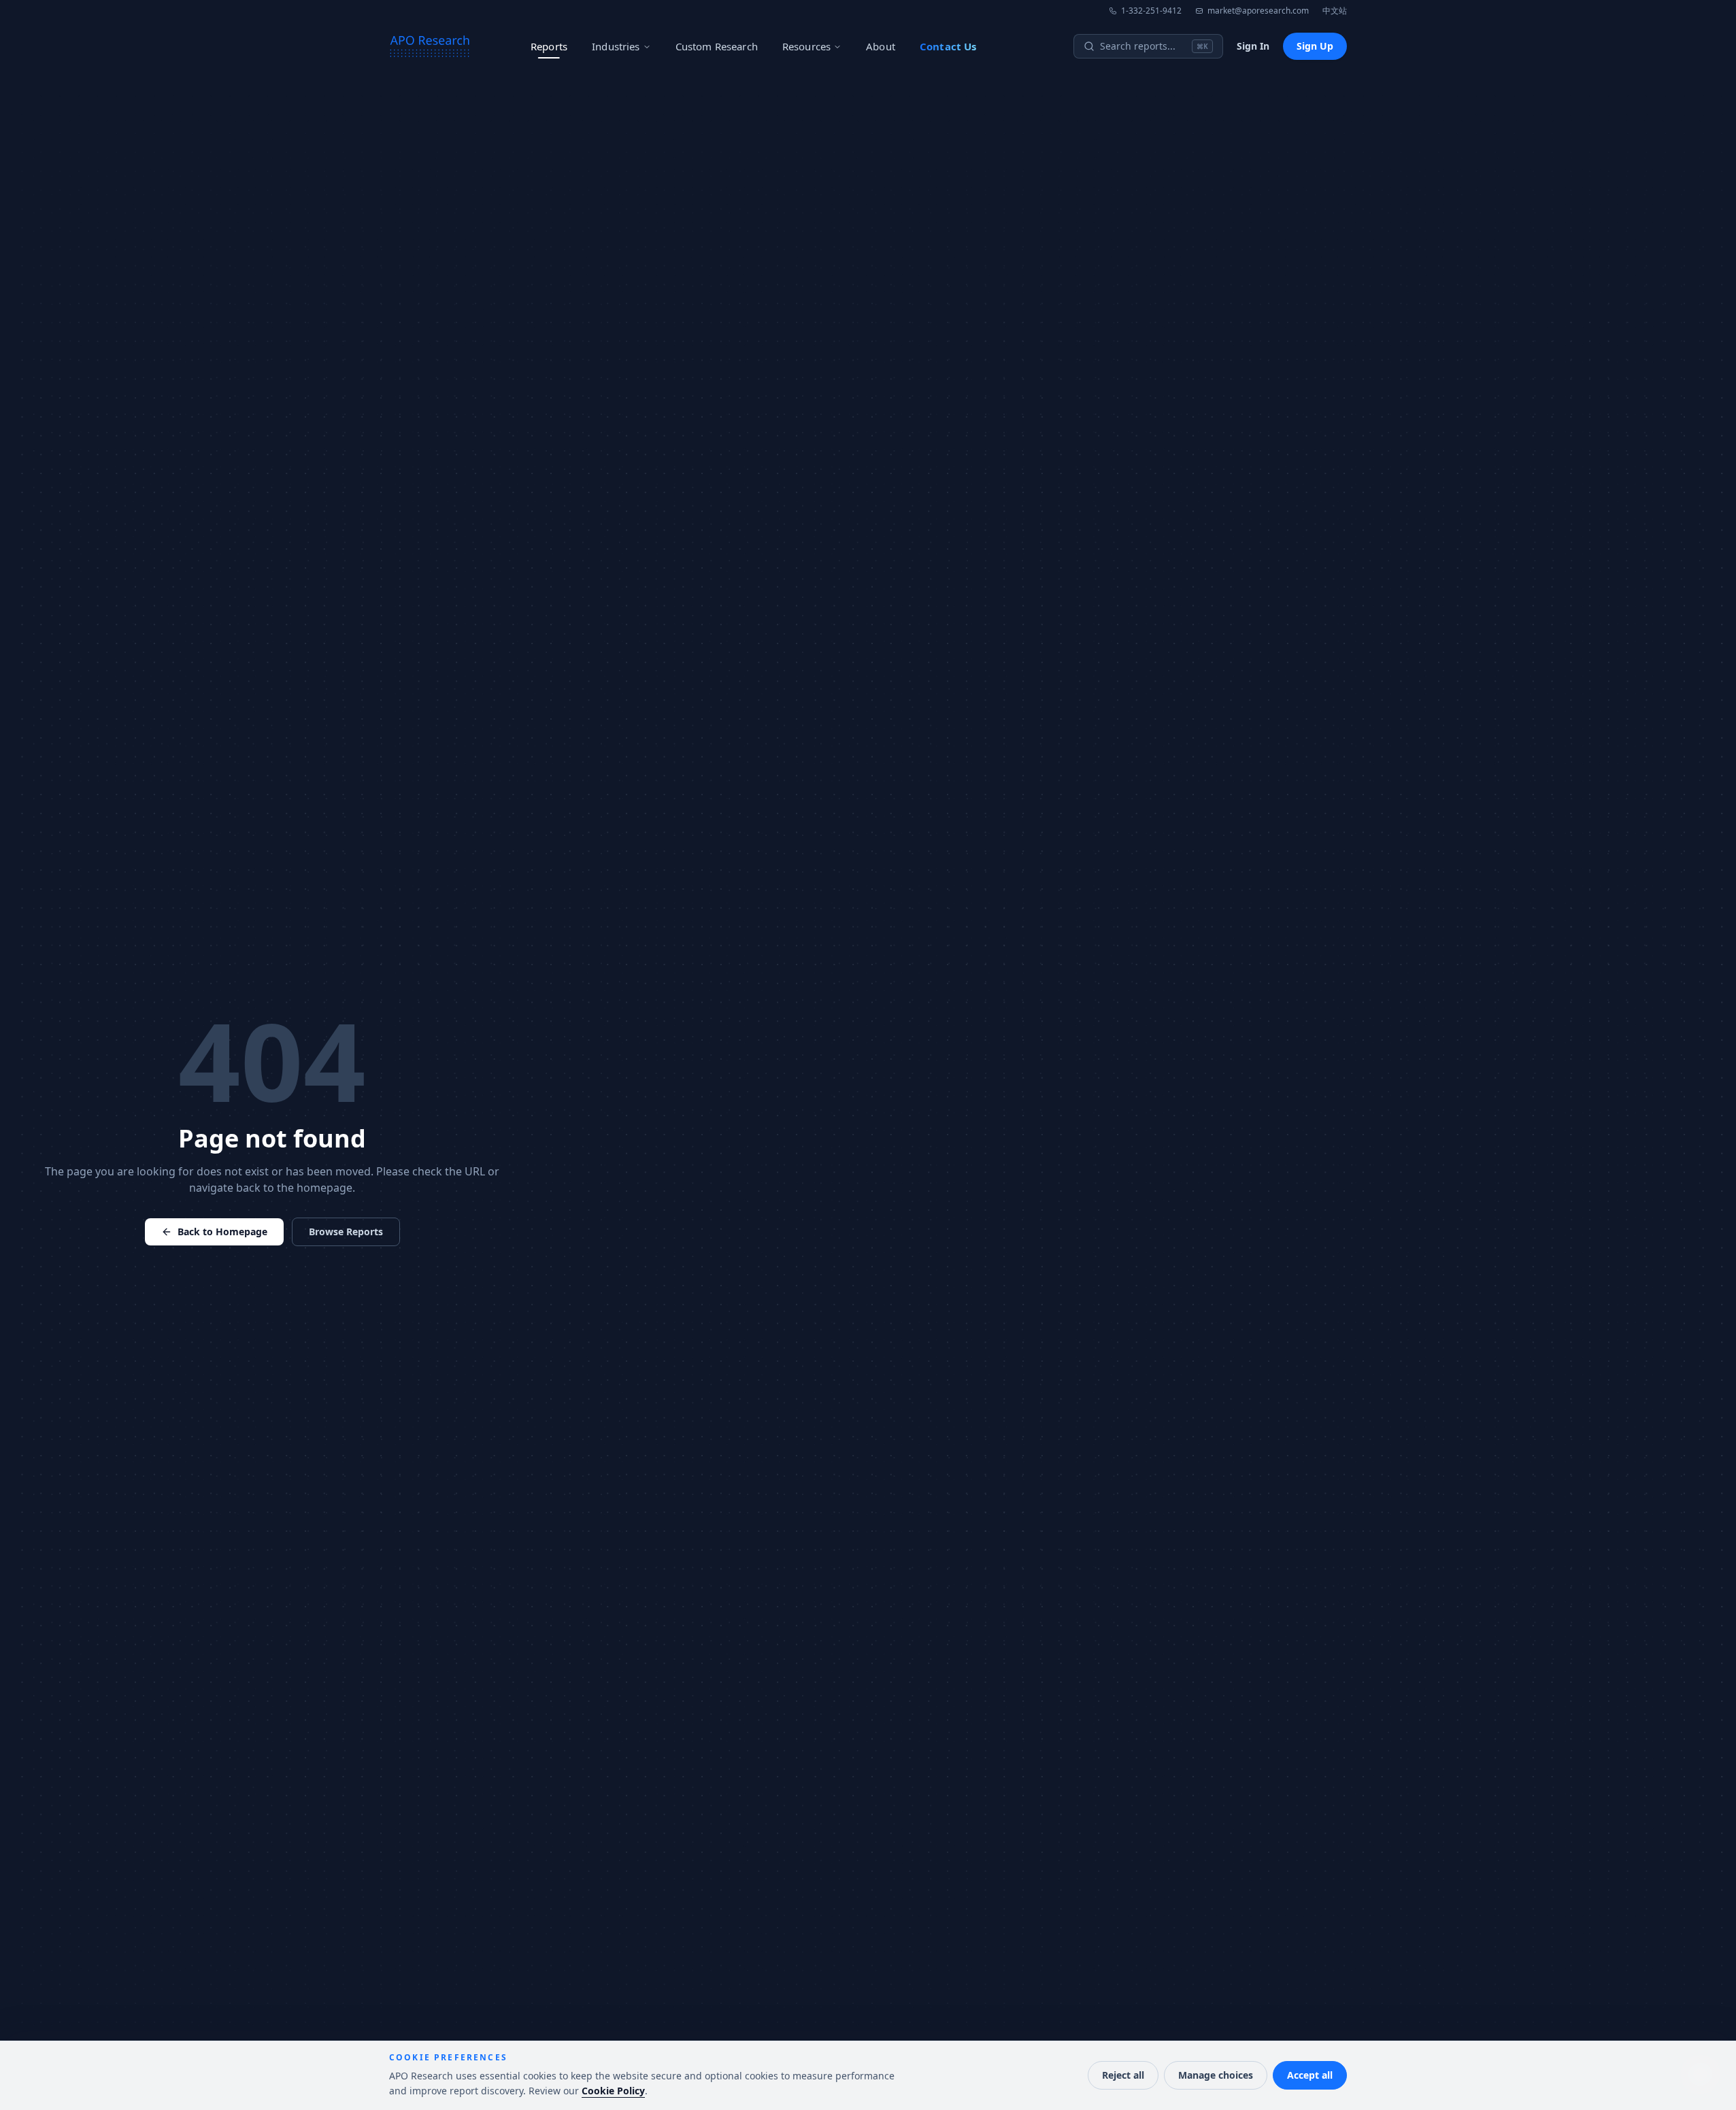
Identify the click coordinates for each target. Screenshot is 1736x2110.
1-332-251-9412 (1151, 11)
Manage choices (1216, 2075)
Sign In (1253, 46)
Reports (549, 46)
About (881, 46)
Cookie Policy (613, 2091)
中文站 (1335, 11)
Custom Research (717, 46)
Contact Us (948, 46)
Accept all (1310, 2075)
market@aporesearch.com (1258, 11)
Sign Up (1315, 46)
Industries (616, 46)
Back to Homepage (222, 1232)
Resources (806, 46)
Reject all (1123, 2075)
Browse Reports (346, 1232)
